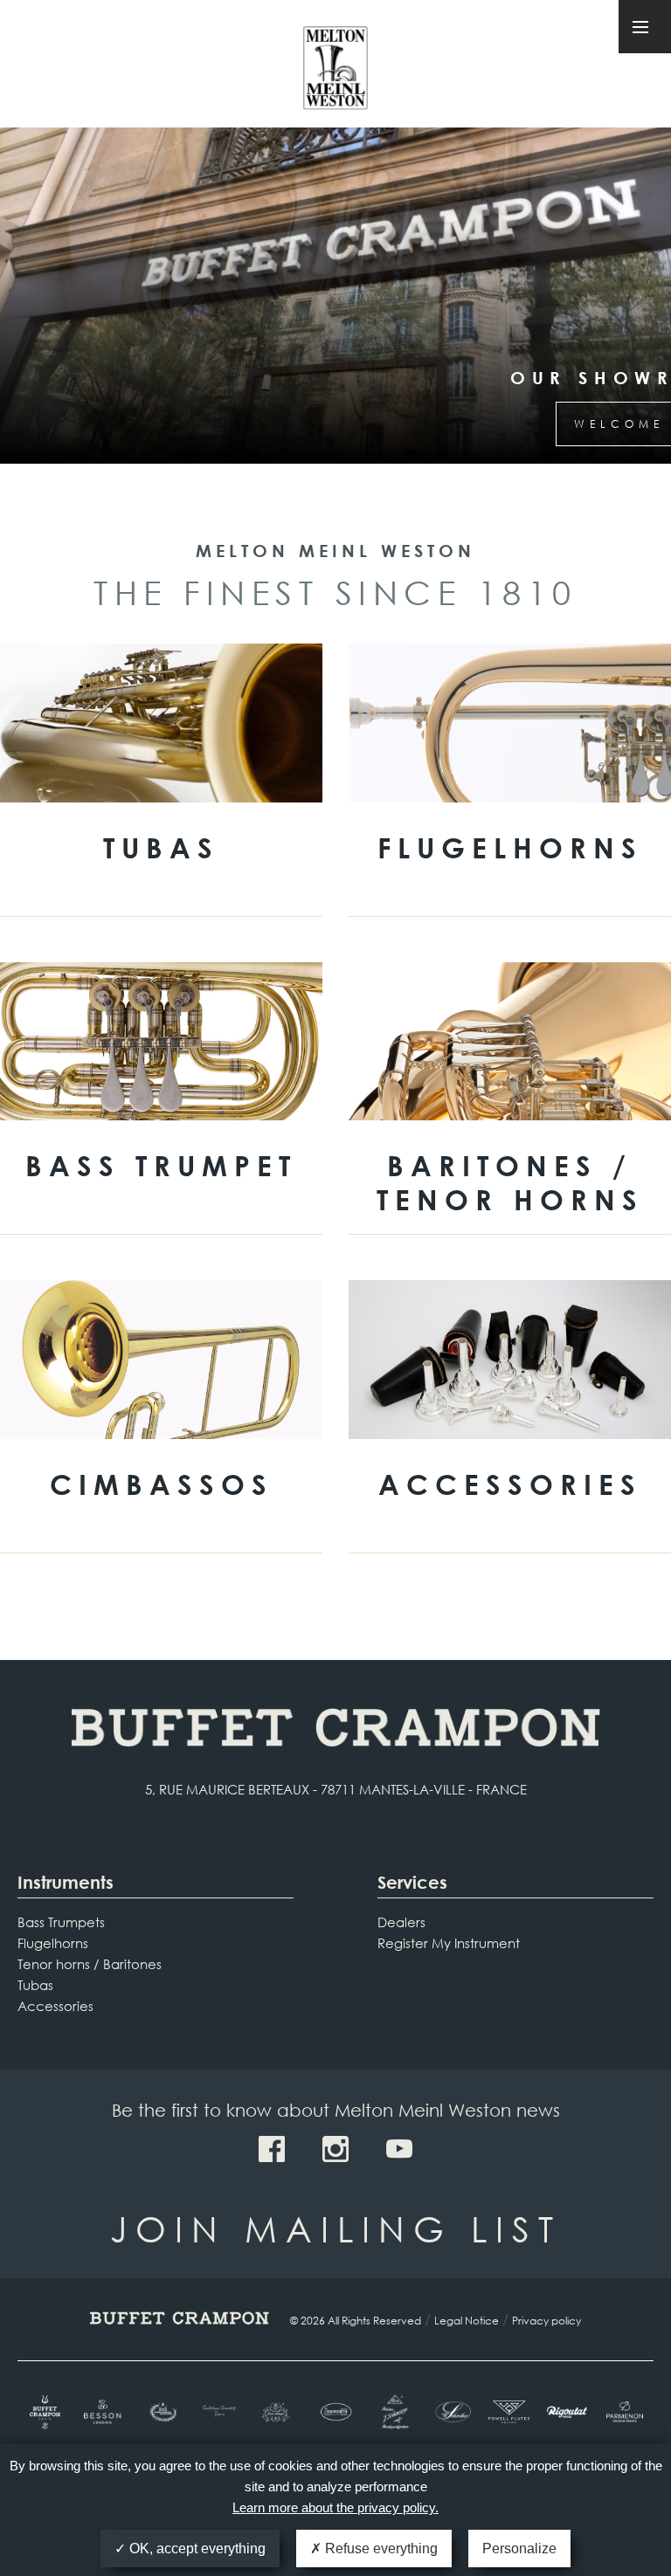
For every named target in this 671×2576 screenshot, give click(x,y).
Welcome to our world (335, 424)
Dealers (401, 1922)
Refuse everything (380, 2548)
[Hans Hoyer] (278, 2412)
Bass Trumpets (61, 1922)
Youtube (399, 2149)
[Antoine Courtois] (220, 2412)
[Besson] (104, 2412)
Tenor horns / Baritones (90, 1964)
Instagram (335, 2149)
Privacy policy (546, 2321)
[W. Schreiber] (451, 2412)
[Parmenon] (625, 2412)
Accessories (55, 2006)
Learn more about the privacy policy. (335, 2507)
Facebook (272, 2149)
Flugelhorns (53, 1943)
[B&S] (162, 2412)
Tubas (35, 1985)
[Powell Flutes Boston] (508, 2412)
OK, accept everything (196, 2548)
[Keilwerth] (335, 2412)
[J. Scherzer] (393, 2412)
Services (412, 1882)
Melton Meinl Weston (335, 69)
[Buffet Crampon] (46, 2412)
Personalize (519, 2548)
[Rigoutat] (567, 2412)
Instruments (66, 1882)
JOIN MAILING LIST (336, 2228)
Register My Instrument (449, 1943)
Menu (645, 27)
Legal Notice (467, 2321)
